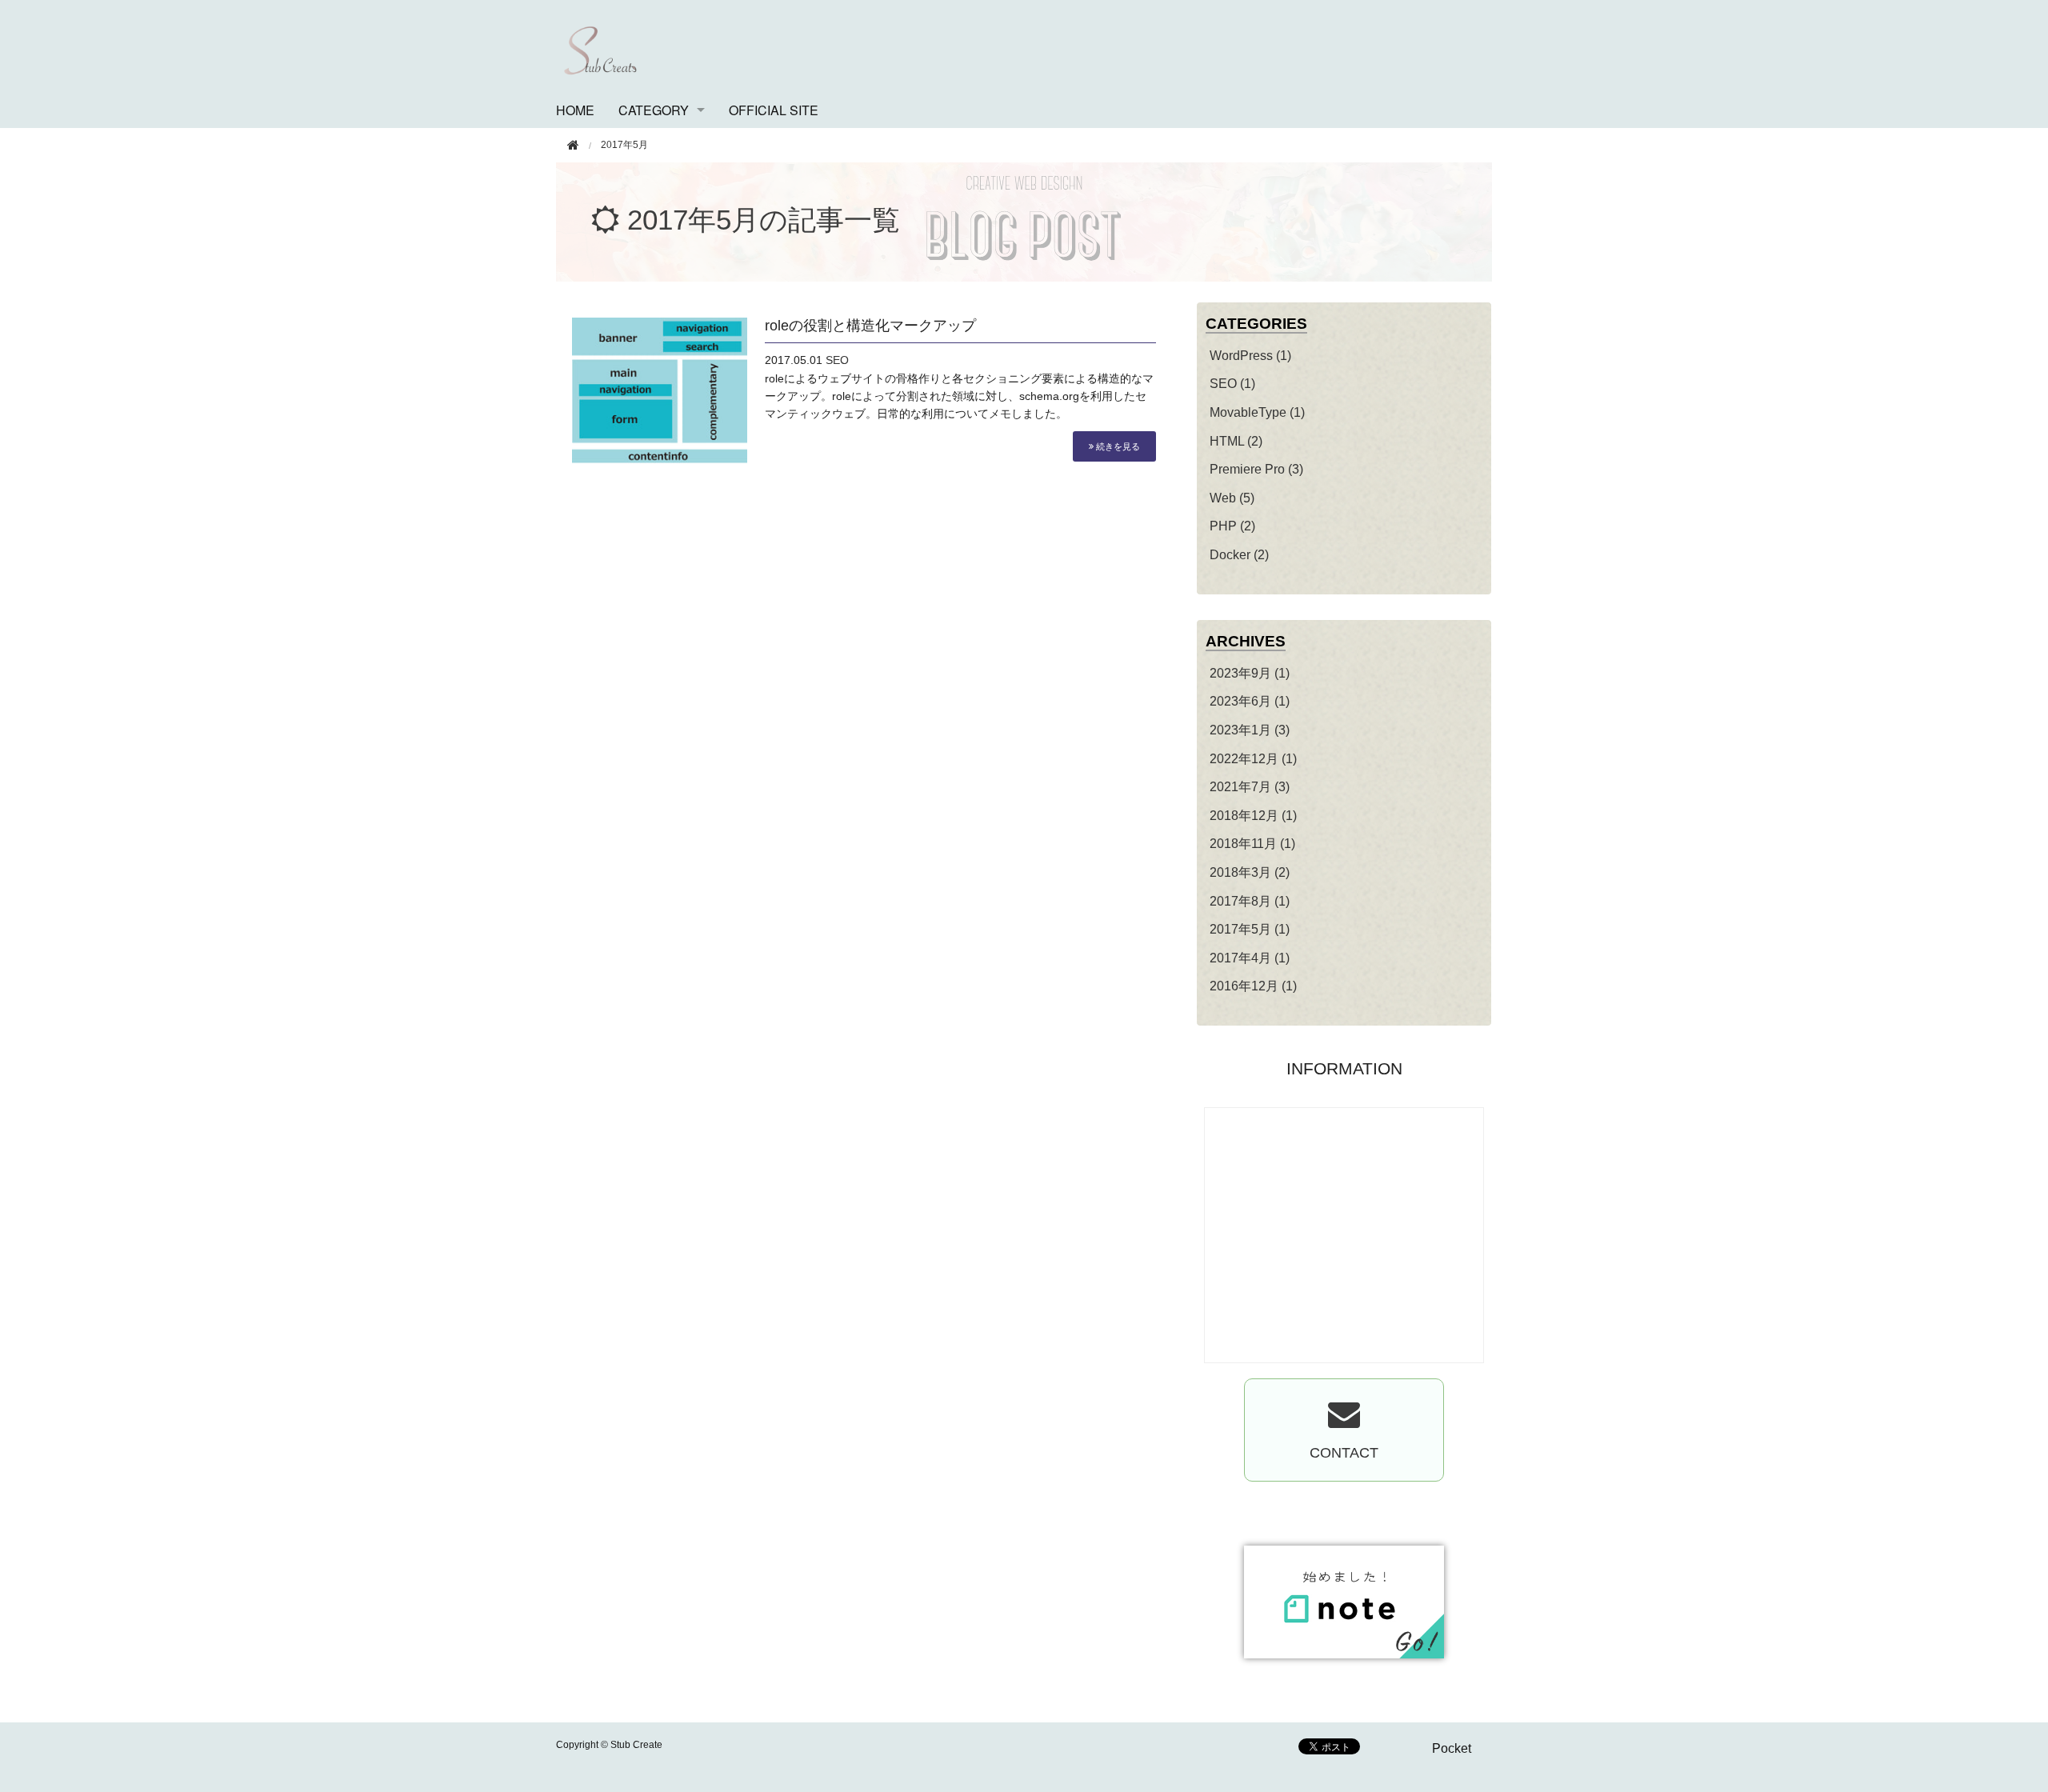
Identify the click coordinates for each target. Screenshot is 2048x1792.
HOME (575, 110)
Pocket (1452, 1748)
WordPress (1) (1250, 356)
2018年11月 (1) (1252, 844)
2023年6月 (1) (1250, 701)
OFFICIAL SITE (774, 110)
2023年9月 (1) (1250, 673)
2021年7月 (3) (1250, 787)
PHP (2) (1232, 526)
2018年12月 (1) (1253, 816)
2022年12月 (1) (1253, 759)
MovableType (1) (1257, 412)
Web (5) (1232, 498)
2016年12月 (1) (1253, 986)
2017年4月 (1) (1250, 958)
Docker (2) (1239, 555)
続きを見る (1117, 446)
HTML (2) (1236, 441)
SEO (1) (1232, 384)
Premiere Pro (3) (1256, 469)
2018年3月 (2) (1250, 872)
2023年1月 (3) (1250, 730)
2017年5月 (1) (1250, 929)
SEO (837, 360)
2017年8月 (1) (1250, 901)
